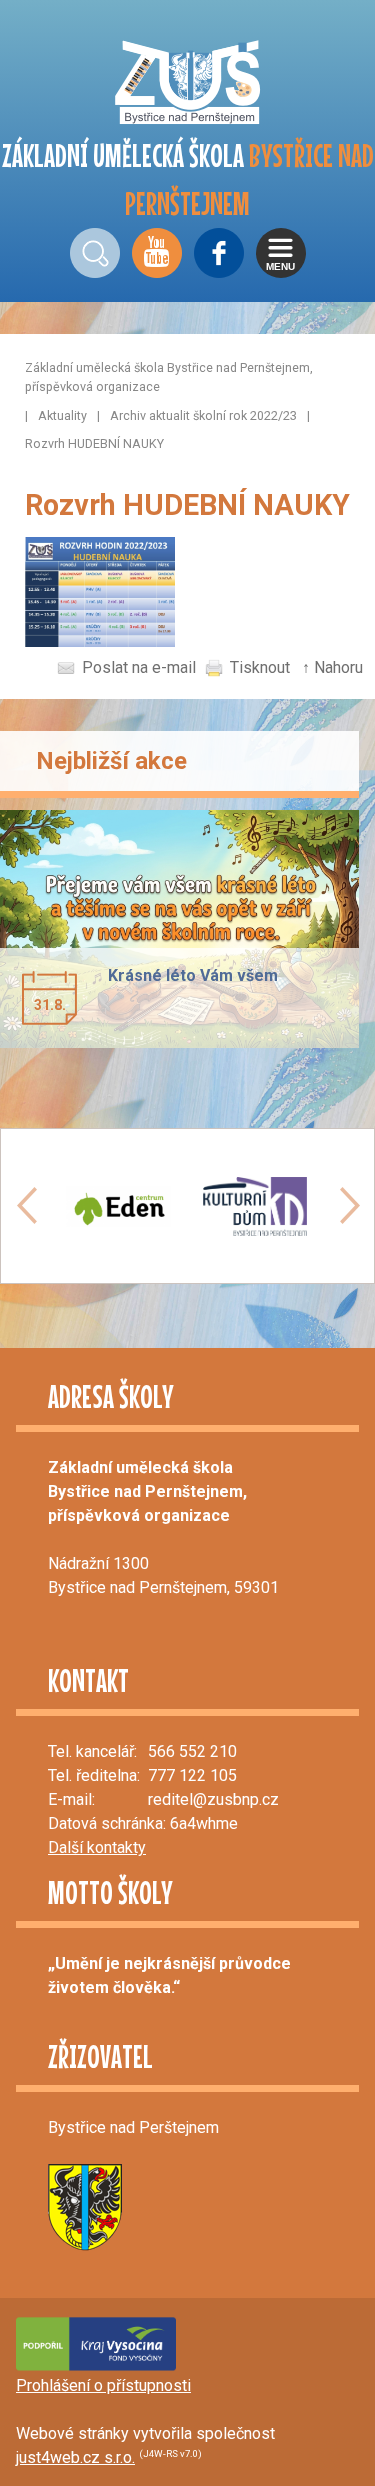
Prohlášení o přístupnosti (103, 2385)
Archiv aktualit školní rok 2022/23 (203, 415)
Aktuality (62, 415)
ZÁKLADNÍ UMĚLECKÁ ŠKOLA (188, 179)
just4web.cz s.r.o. (75, 2457)
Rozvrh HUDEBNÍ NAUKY (94, 443)
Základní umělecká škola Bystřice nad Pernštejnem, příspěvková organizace (169, 377)
